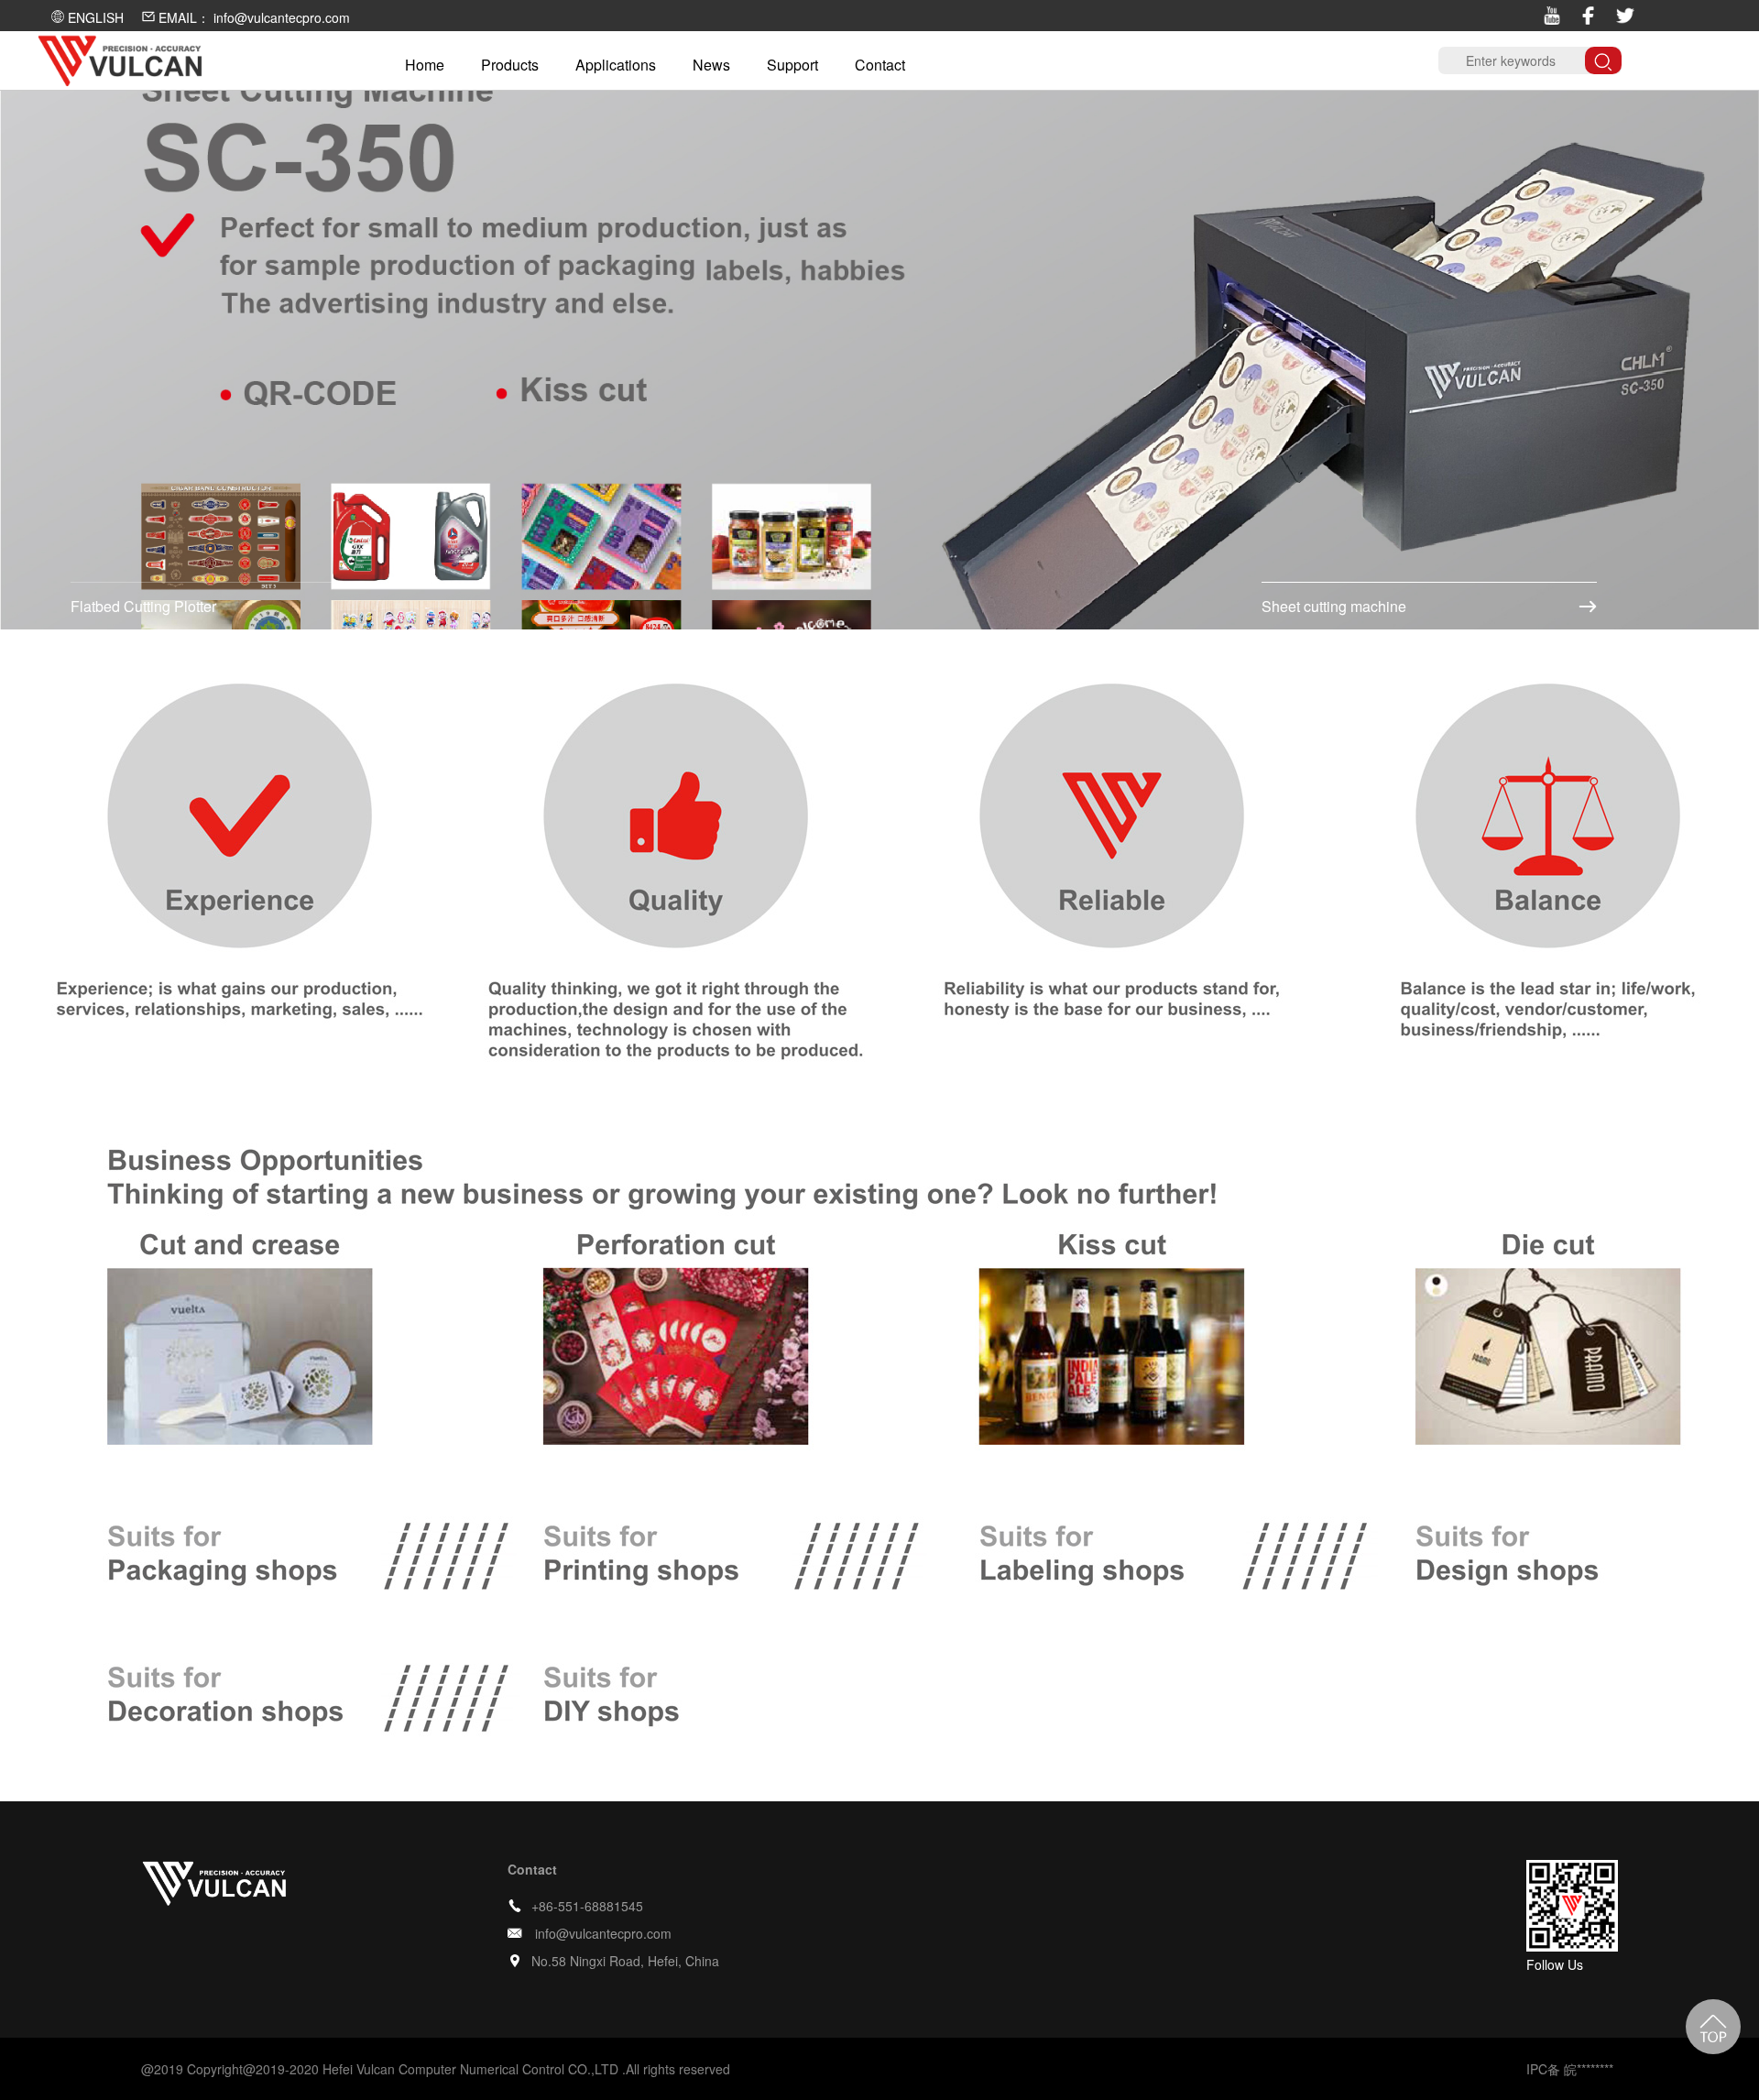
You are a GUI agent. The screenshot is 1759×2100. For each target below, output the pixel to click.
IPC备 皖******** (1570, 2069)
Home (425, 65)
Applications (616, 65)
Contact (880, 65)
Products (510, 65)
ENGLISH (94, 17)
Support (792, 65)
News (711, 65)
